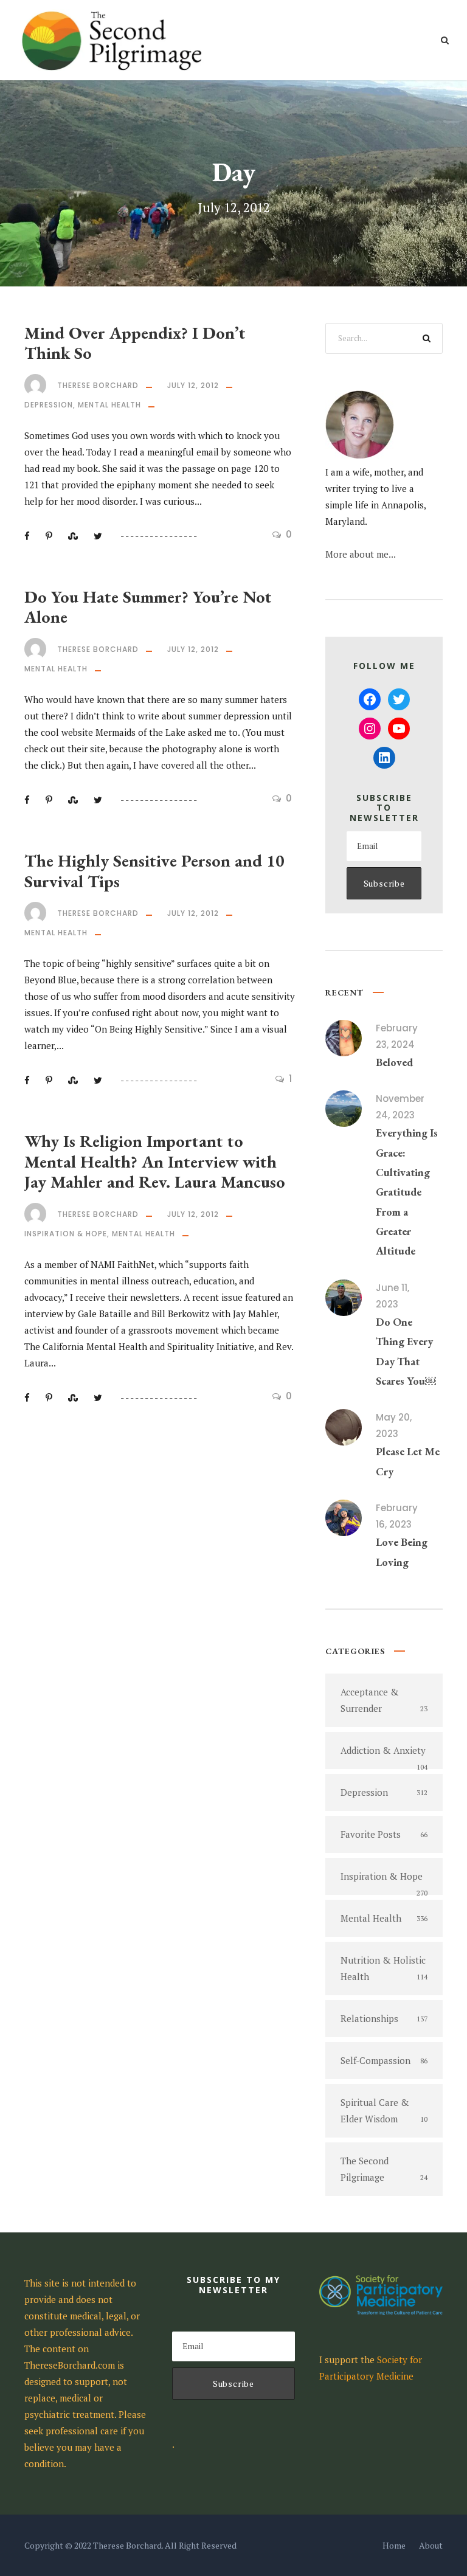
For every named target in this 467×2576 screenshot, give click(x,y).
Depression (49, 405)
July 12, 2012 (193, 385)
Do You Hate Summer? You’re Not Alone (148, 607)
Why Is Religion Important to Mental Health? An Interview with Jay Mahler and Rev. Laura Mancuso (155, 1161)
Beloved (394, 1062)
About (431, 2545)
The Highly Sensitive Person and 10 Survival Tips (154, 871)
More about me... (361, 554)
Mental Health (109, 405)
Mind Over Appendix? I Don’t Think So (135, 343)
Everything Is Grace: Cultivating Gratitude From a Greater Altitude (407, 1192)
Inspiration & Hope (66, 1234)
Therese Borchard (98, 385)
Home (394, 2545)
